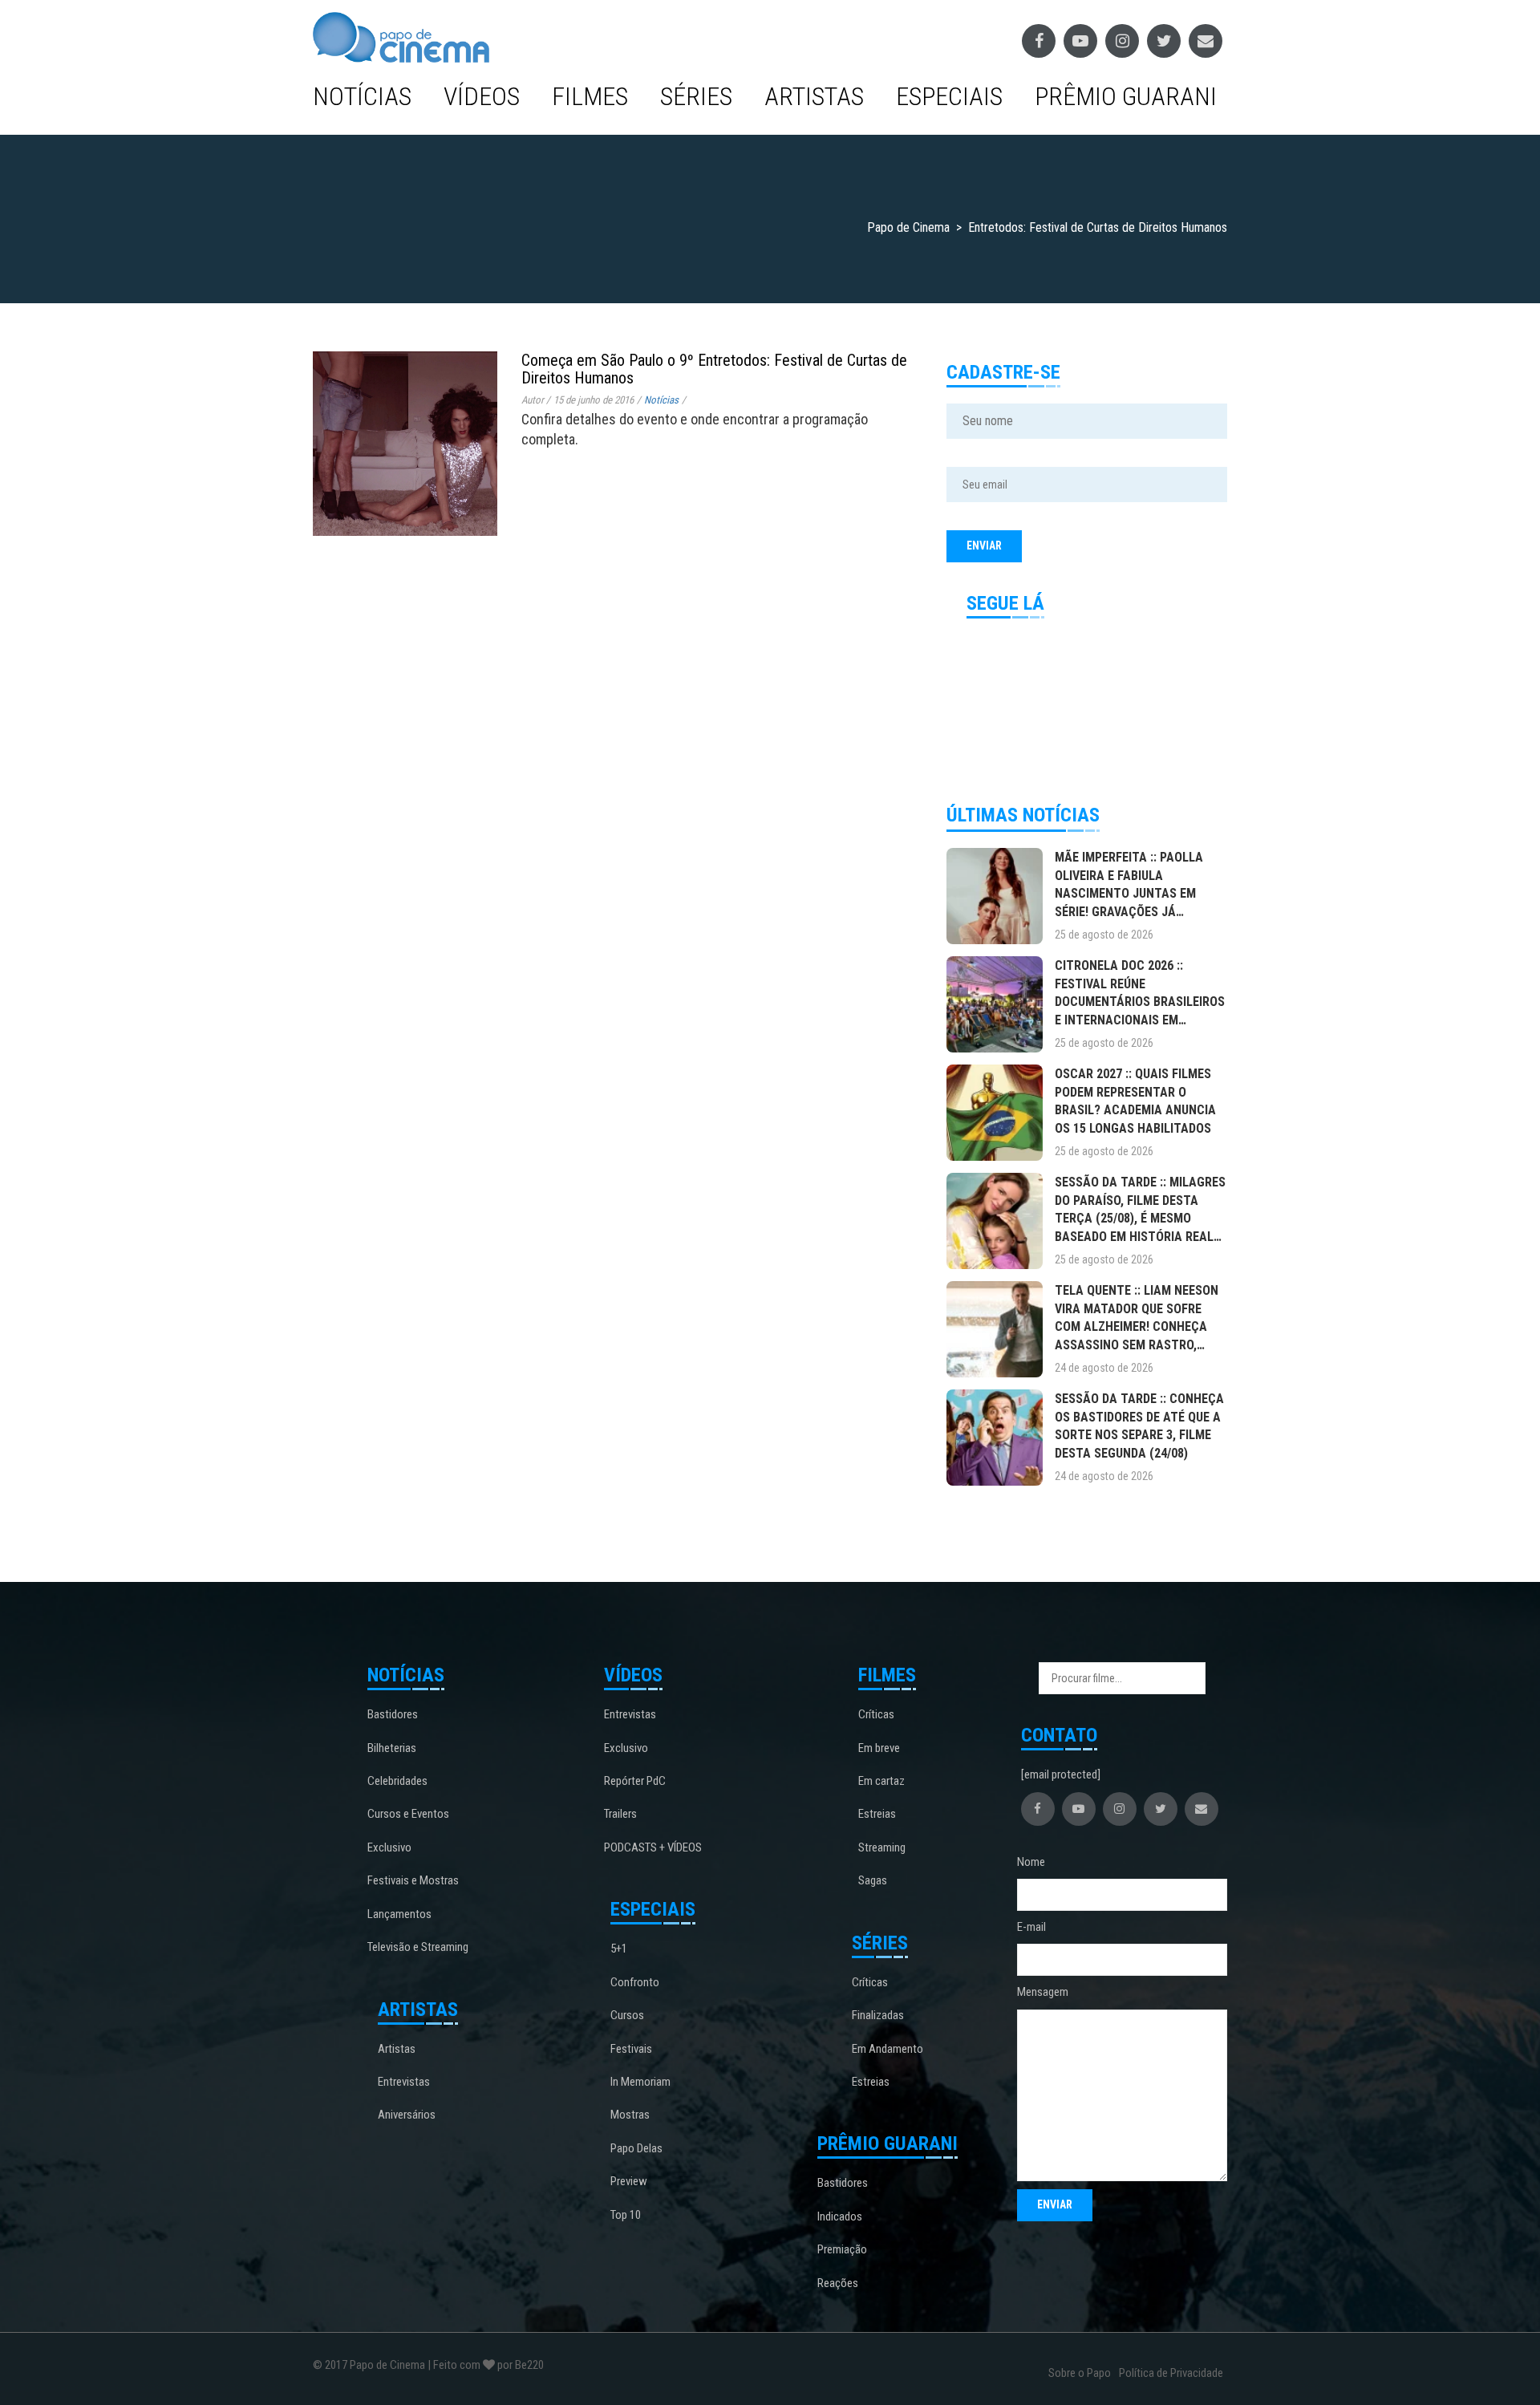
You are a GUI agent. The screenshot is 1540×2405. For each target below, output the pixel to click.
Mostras (630, 2115)
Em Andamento (888, 2049)
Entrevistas (404, 2082)
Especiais (949, 96)
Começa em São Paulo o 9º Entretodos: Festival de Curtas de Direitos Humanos (714, 369)
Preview (629, 2181)
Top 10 (626, 2215)
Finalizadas (878, 2015)
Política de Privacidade (1171, 2373)
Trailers (620, 1814)
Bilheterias (392, 1748)
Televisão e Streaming (418, 1947)
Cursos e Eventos (408, 1814)
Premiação (842, 2249)
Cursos (627, 2015)
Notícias (362, 96)
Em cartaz (881, 1781)
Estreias (877, 1814)
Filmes (590, 96)
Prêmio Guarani (1126, 96)
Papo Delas (636, 2148)
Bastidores (393, 1714)
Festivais (631, 2049)
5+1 (619, 1949)
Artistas (814, 96)
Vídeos (482, 96)
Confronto (635, 1982)
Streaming (882, 1847)
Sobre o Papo (1080, 2373)
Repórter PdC (635, 1781)
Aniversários (407, 2115)
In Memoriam (640, 2082)
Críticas (876, 1714)
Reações (838, 2283)
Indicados (840, 2216)
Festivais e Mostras (413, 1880)
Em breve (879, 1748)
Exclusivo (389, 1847)
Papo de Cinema (387, 2365)
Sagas (873, 1880)
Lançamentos (399, 1914)
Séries (696, 96)
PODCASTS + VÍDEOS (653, 1847)
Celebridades (397, 1781)
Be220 (529, 2365)
